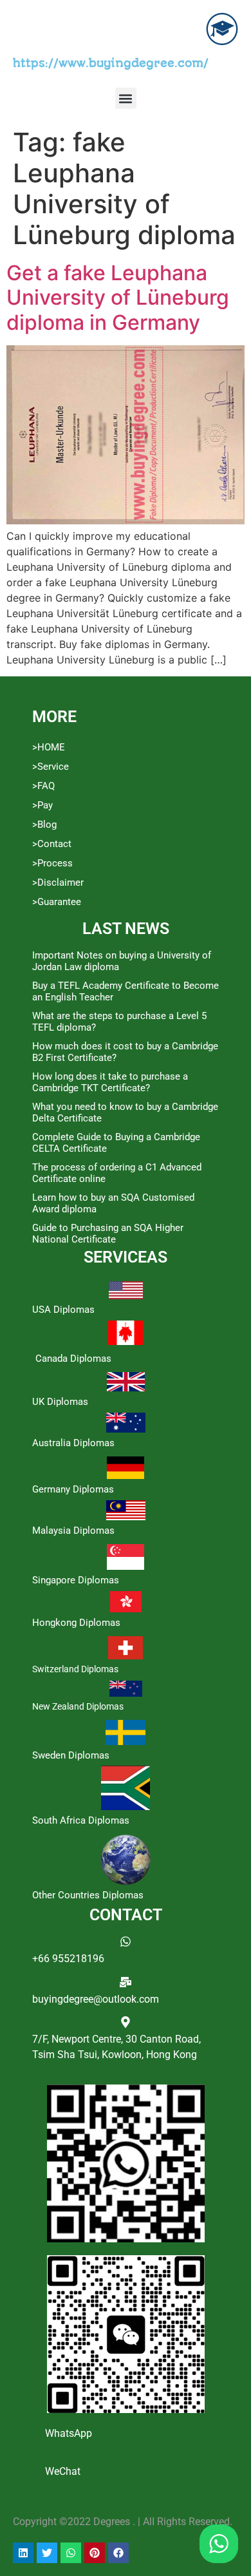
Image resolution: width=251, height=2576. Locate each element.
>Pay (42, 805)
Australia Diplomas (73, 1443)
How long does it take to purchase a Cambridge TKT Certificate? (110, 1082)
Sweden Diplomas (71, 1755)
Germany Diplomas (73, 1489)
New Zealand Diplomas (78, 1706)
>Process (52, 863)
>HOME (49, 747)
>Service (51, 767)
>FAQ (43, 786)
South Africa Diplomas (81, 1820)
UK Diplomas (60, 1402)
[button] (126, 98)
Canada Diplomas (73, 1359)
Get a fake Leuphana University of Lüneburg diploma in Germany (118, 298)
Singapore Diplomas (76, 1580)
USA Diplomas (63, 1310)
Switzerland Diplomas (75, 1669)
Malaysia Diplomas (73, 1531)
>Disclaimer (58, 883)
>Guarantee (57, 902)
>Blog (44, 825)
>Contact (52, 844)
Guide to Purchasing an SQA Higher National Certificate (108, 1234)
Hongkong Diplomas (76, 1623)
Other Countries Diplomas (88, 1895)
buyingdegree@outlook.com (96, 1999)
